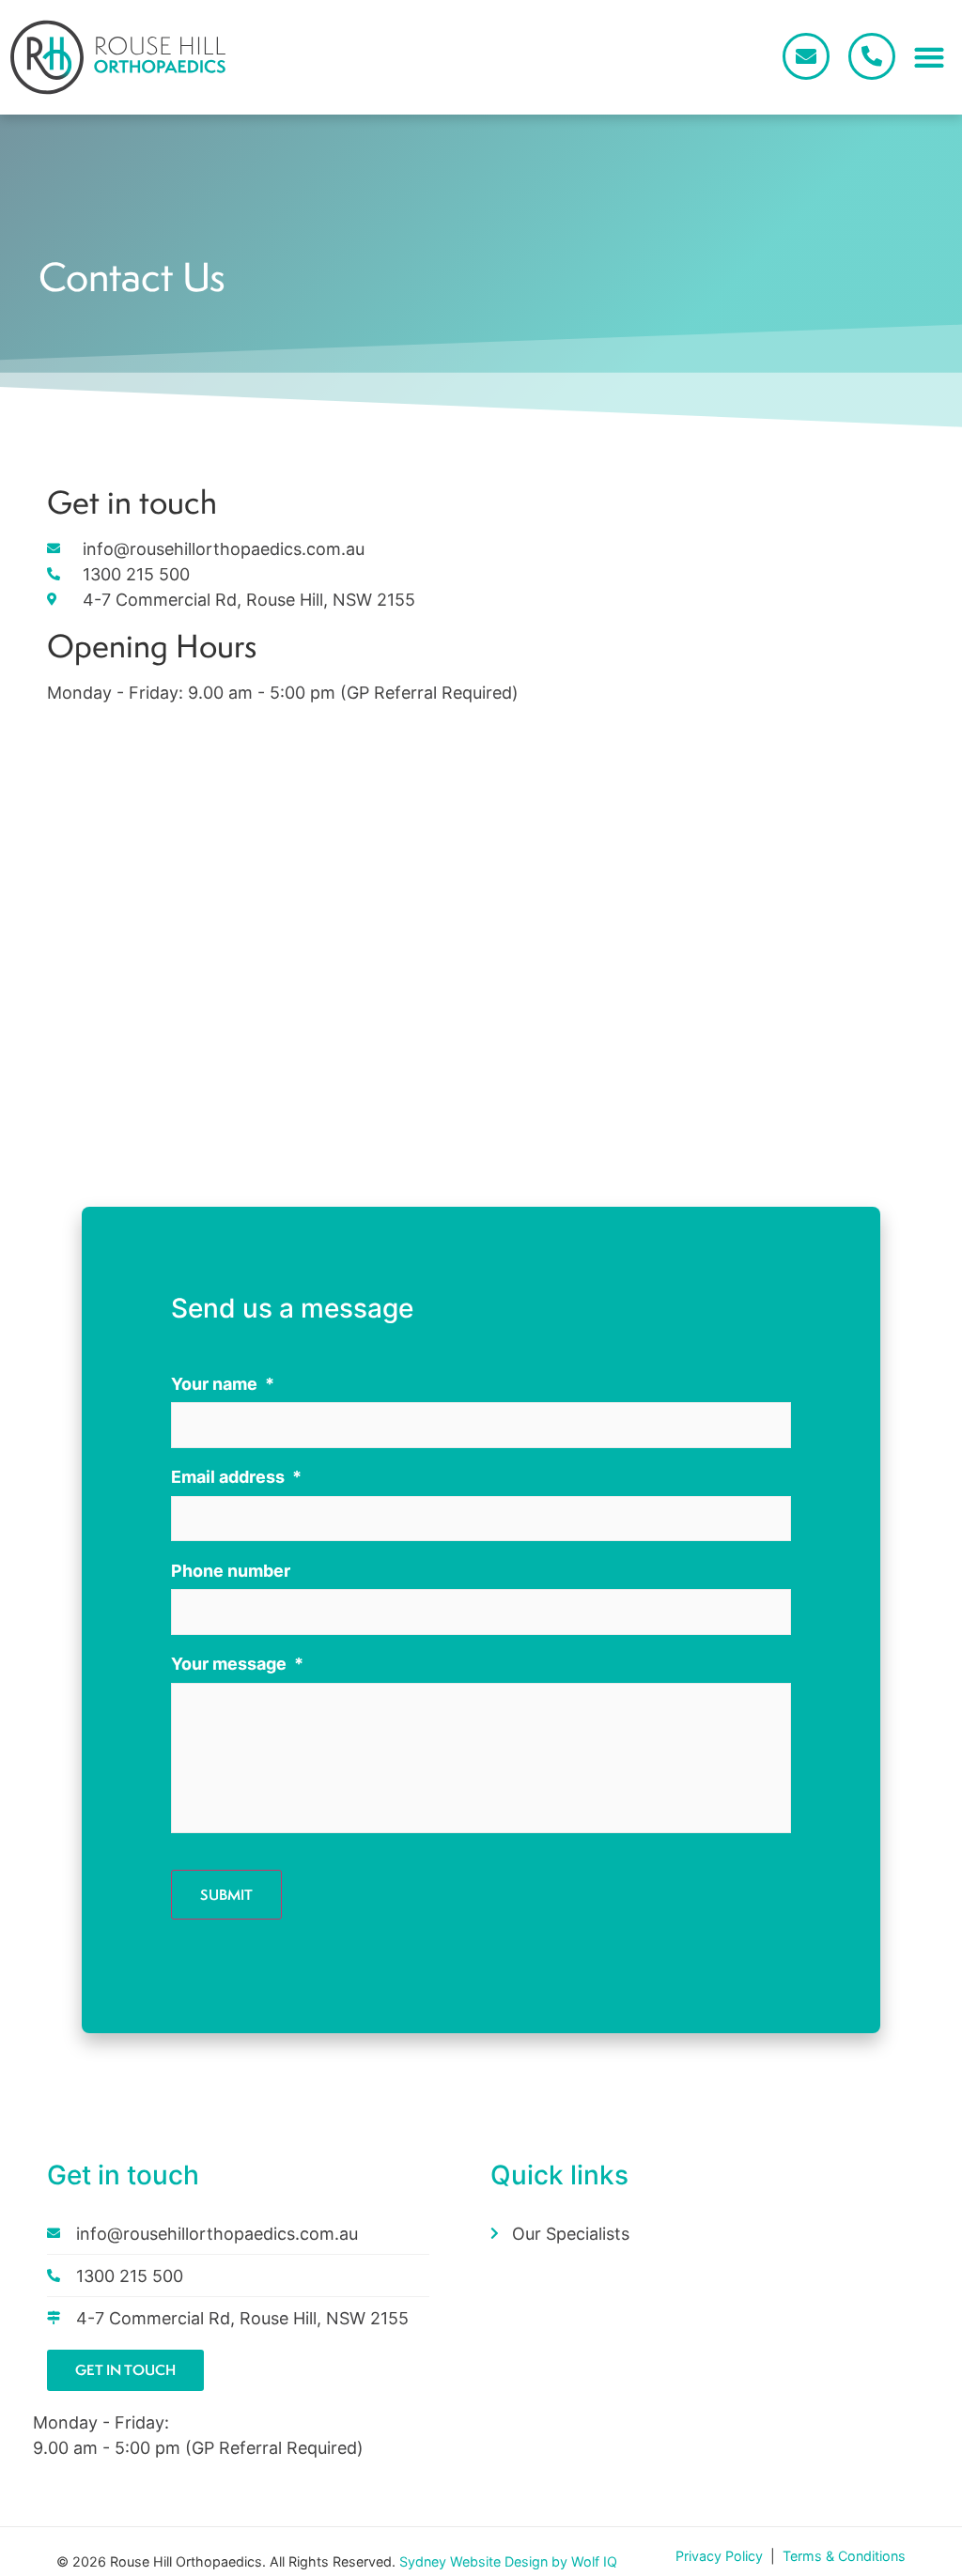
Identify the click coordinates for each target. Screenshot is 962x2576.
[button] (929, 58)
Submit (226, 1895)
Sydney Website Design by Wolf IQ (508, 2561)
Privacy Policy (721, 2556)
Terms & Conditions (844, 2556)
